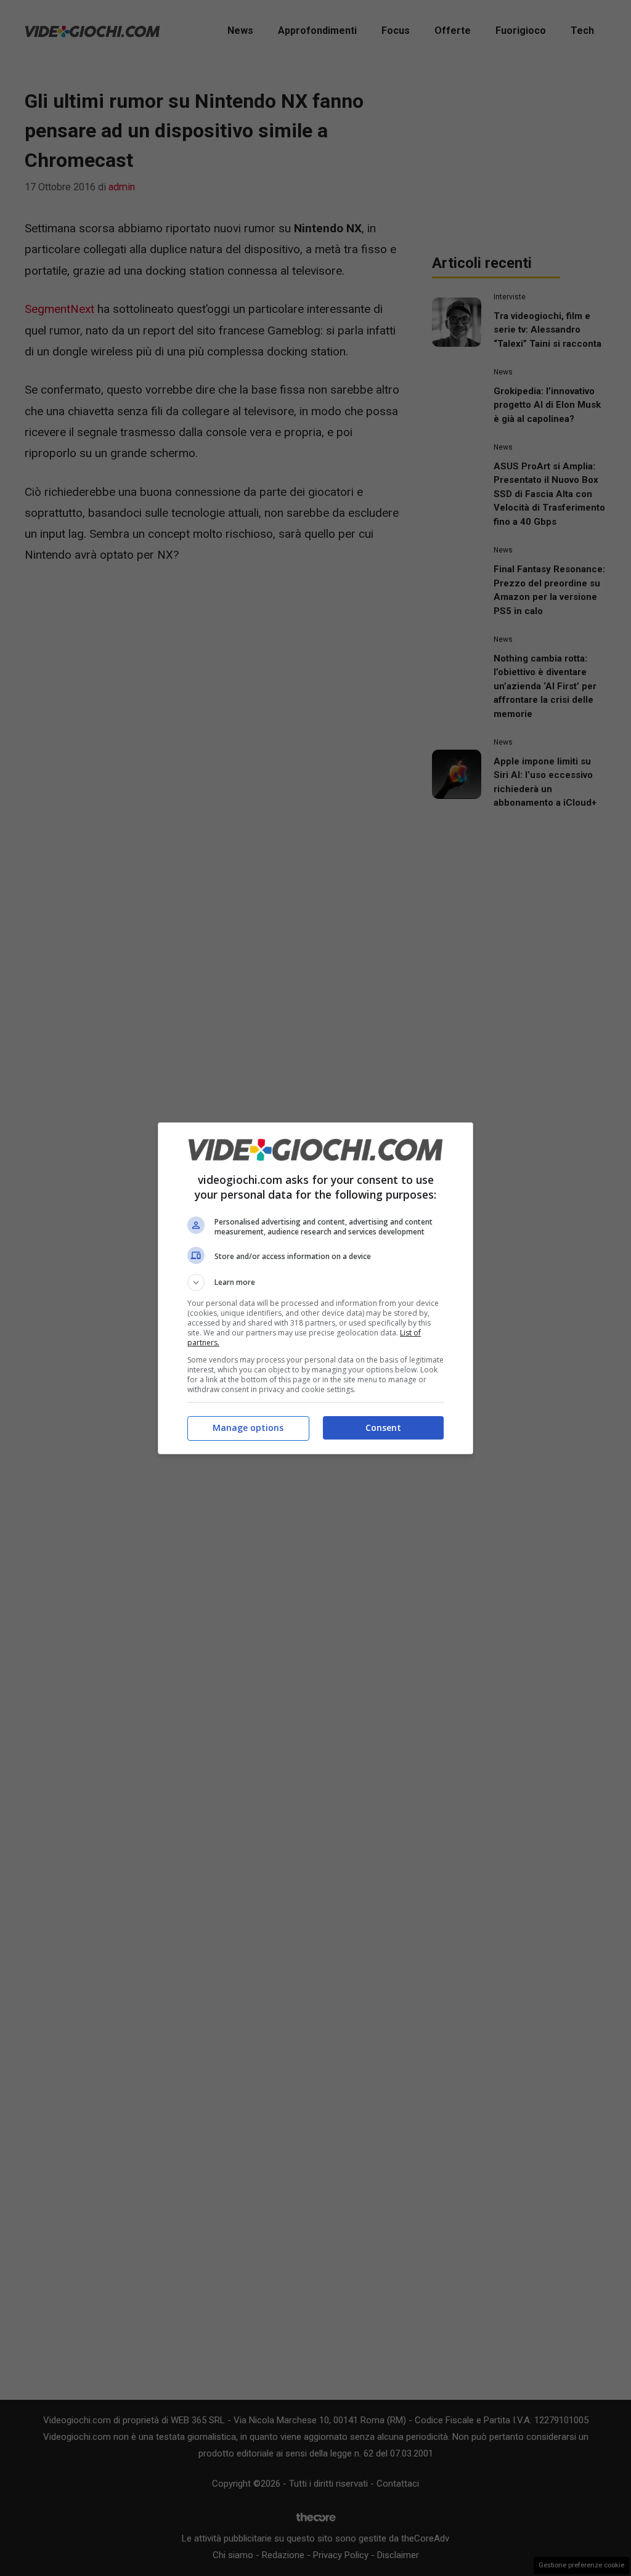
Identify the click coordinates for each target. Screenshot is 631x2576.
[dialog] (315, 1288)
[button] (315, 1282)
